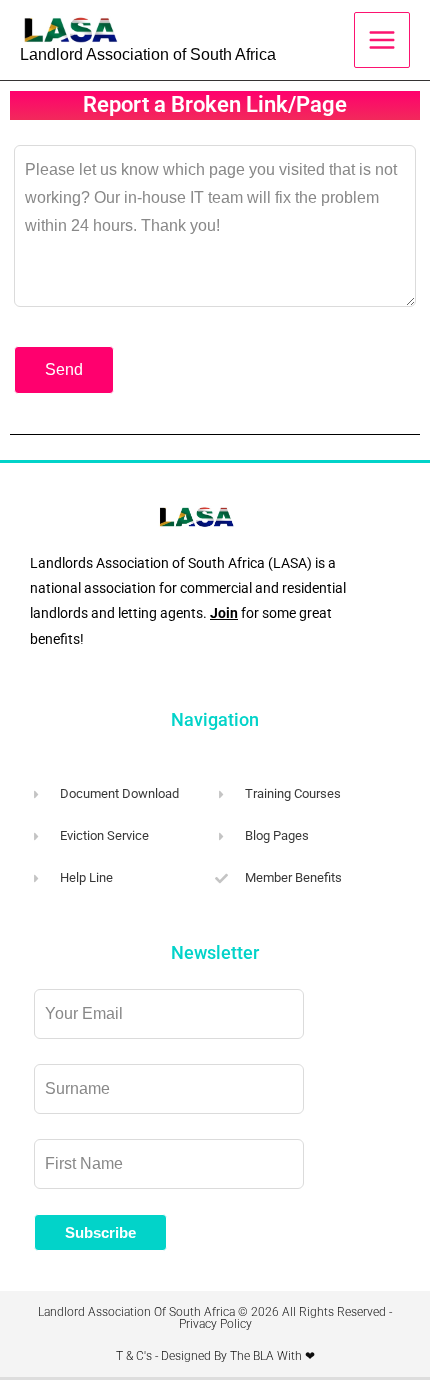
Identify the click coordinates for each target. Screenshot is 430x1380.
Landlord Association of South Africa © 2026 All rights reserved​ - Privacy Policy (215, 1318)
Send (64, 369)
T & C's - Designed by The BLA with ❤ (215, 1356)
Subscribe (100, 1232)
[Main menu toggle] (382, 40)
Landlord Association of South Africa (148, 54)
